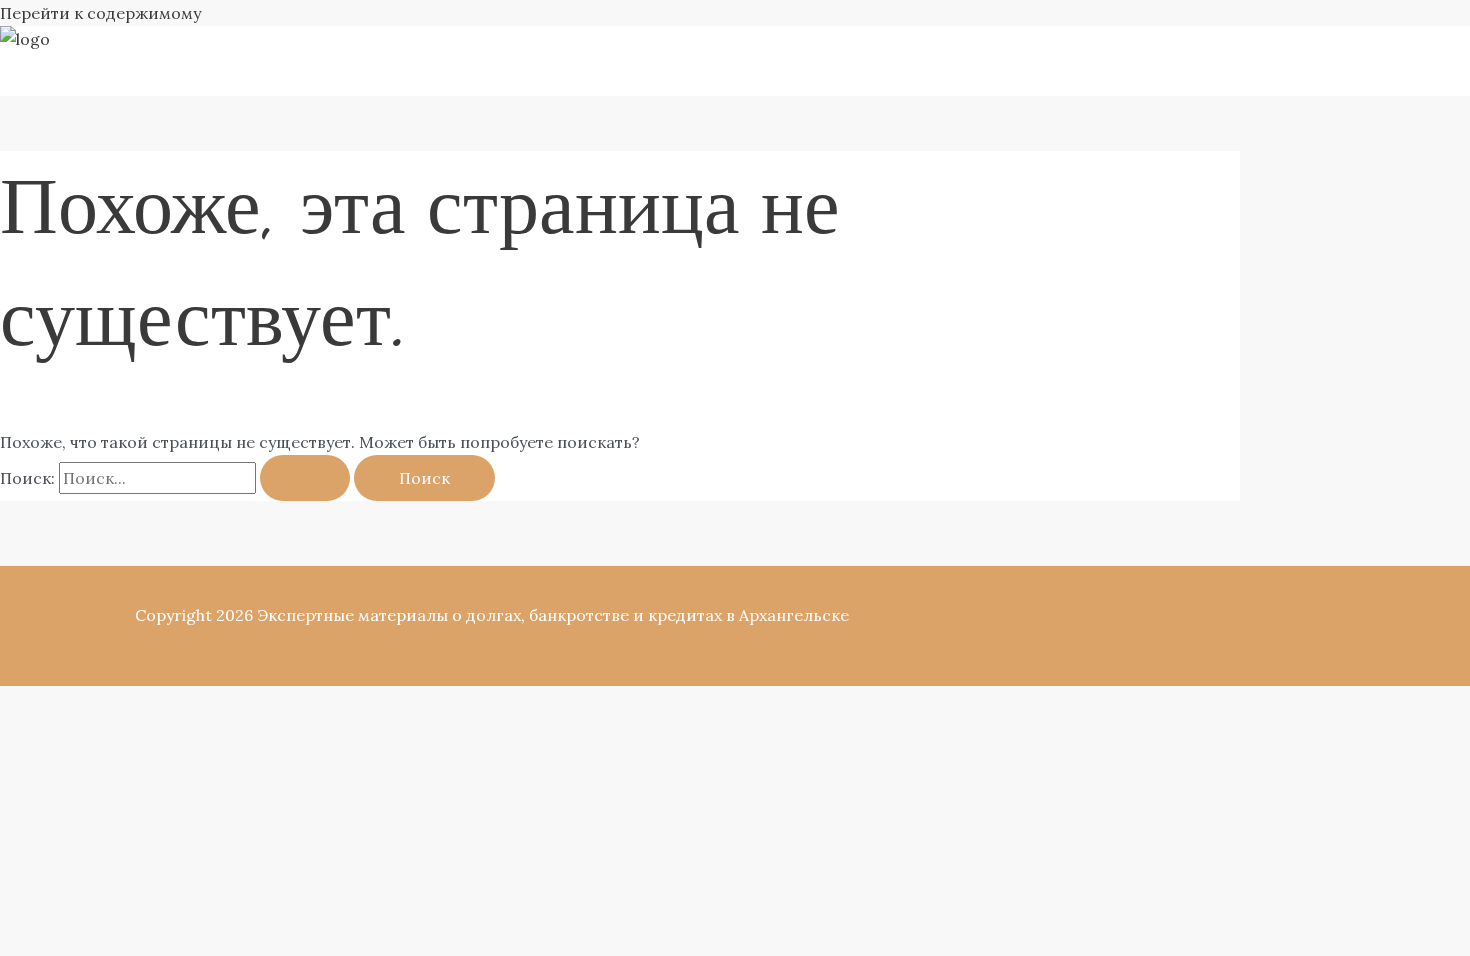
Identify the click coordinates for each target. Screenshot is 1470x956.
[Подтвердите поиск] (305, 478)
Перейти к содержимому (100, 13)
